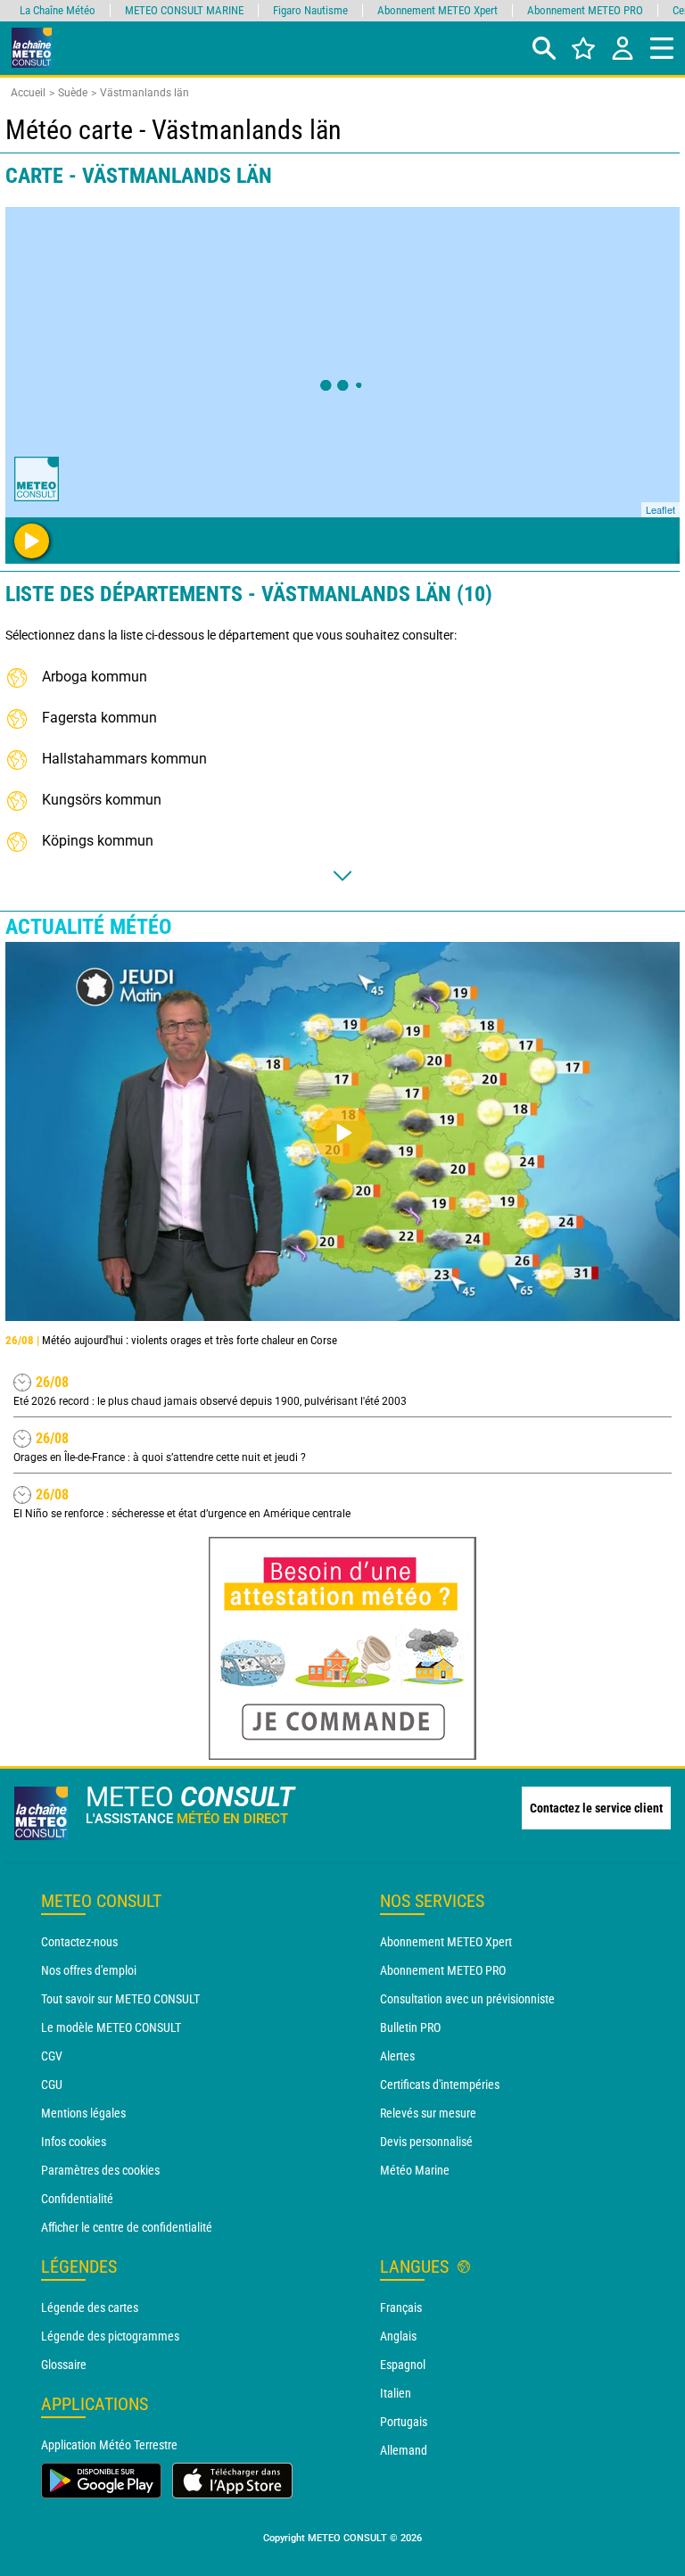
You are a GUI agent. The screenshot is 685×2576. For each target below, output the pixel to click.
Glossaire (64, 2365)
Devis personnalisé (426, 2142)
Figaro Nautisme (310, 10)
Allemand (404, 2450)
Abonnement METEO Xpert (446, 1942)
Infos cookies (74, 2142)
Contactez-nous (79, 1942)
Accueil (28, 93)
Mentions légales (83, 2113)
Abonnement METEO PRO (443, 1970)
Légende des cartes (90, 2308)
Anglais (398, 2336)
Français (401, 2308)
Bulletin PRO (410, 2027)
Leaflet (660, 509)
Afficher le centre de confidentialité (127, 2227)
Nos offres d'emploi (89, 1970)
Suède (73, 93)
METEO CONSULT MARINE (184, 10)
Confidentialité (77, 2199)
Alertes (397, 2056)
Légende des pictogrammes (110, 2336)
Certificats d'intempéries (440, 2085)
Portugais (404, 2422)
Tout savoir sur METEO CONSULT (120, 1999)
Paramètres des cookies (100, 2170)
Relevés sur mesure (428, 2113)
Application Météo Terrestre (109, 2445)
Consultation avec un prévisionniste (467, 1999)
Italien (396, 2393)
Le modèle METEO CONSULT (111, 2027)
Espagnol (403, 2365)
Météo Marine (415, 2170)
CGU (52, 2085)
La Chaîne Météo (58, 10)
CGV (52, 2056)
